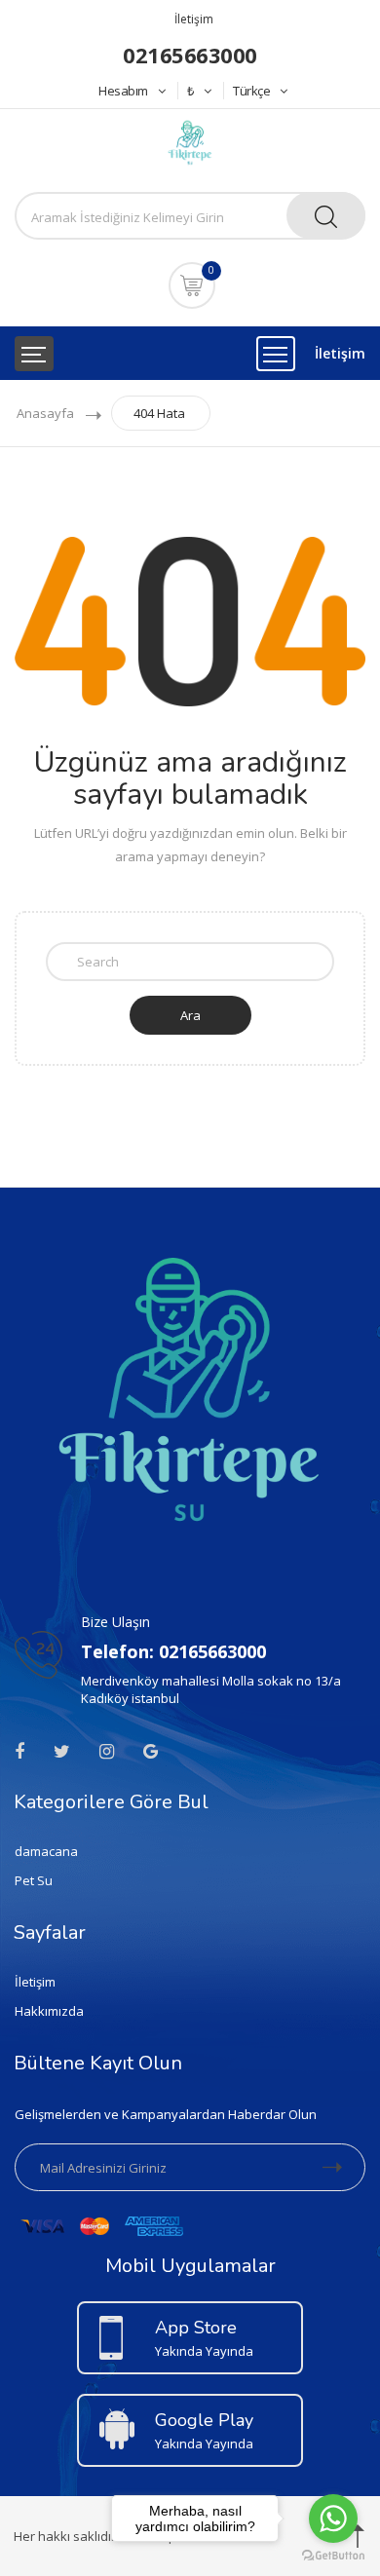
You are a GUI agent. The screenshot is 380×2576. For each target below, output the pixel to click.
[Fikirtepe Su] (190, 141)
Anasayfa (45, 413)
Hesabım (123, 91)
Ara (190, 1015)
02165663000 (190, 55)
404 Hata (159, 413)
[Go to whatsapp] (333, 2519)
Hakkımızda (49, 2011)
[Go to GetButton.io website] (333, 2556)
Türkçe (251, 91)
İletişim (194, 19)
